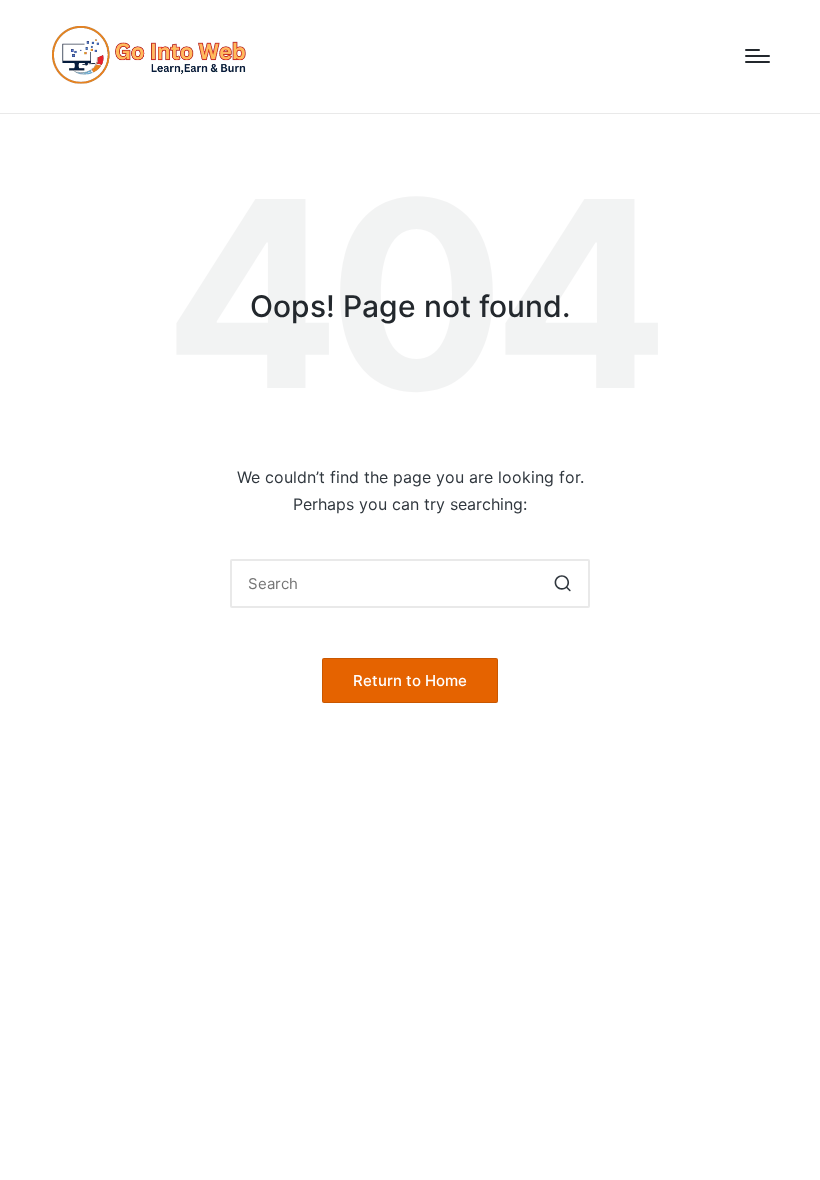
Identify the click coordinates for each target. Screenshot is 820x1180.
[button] (562, 583)
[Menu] (757, 56)
